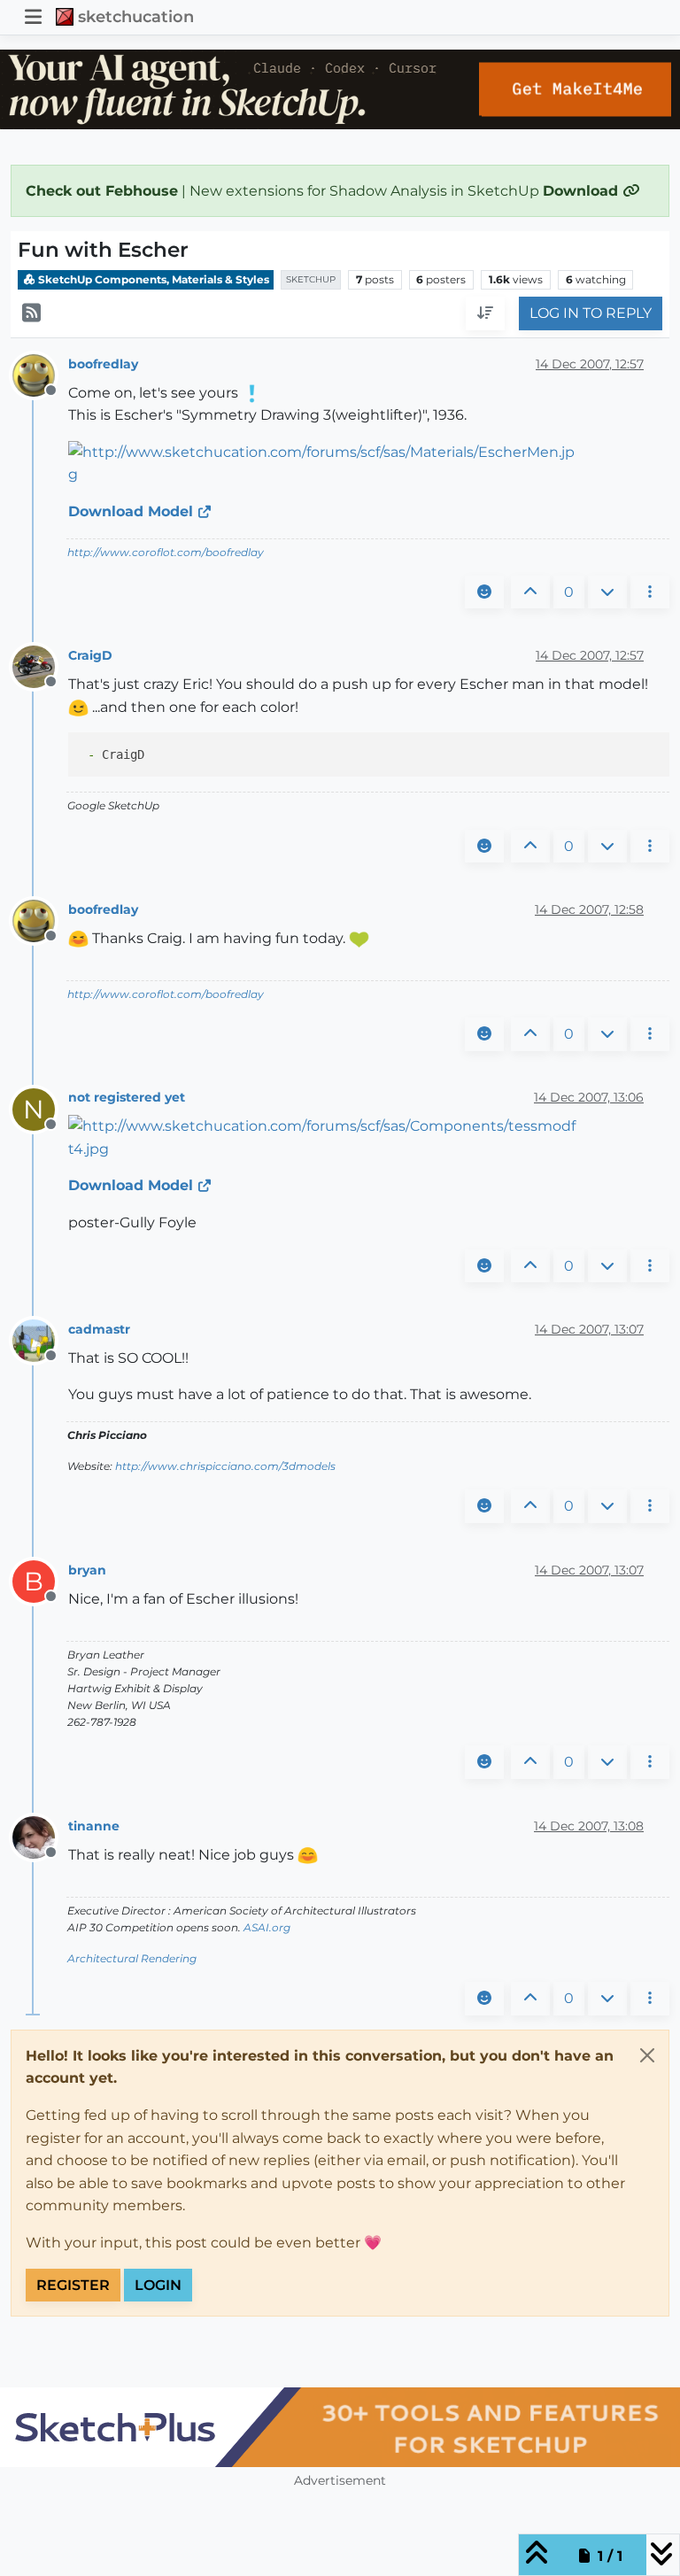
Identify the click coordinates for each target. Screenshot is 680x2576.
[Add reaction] (484, 592)
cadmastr (99, 1329)
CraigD (90, 655)
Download (583, 191)
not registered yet (127, 1097)
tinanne (94, 1826)
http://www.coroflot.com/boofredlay (166, 552)
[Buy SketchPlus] (340, 2427)
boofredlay (103, 364)
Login (158, 2285)
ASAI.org (267, 1927)
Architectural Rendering (132, 1958)
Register (73, 2285)
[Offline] (40, 374)
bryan (87, 1570)
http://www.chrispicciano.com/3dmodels (225, 1466)
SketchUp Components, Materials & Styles (152, 279)
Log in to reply (591, 313)
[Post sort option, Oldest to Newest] (485, 313)
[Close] (647, 2055)
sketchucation (136, 16)
